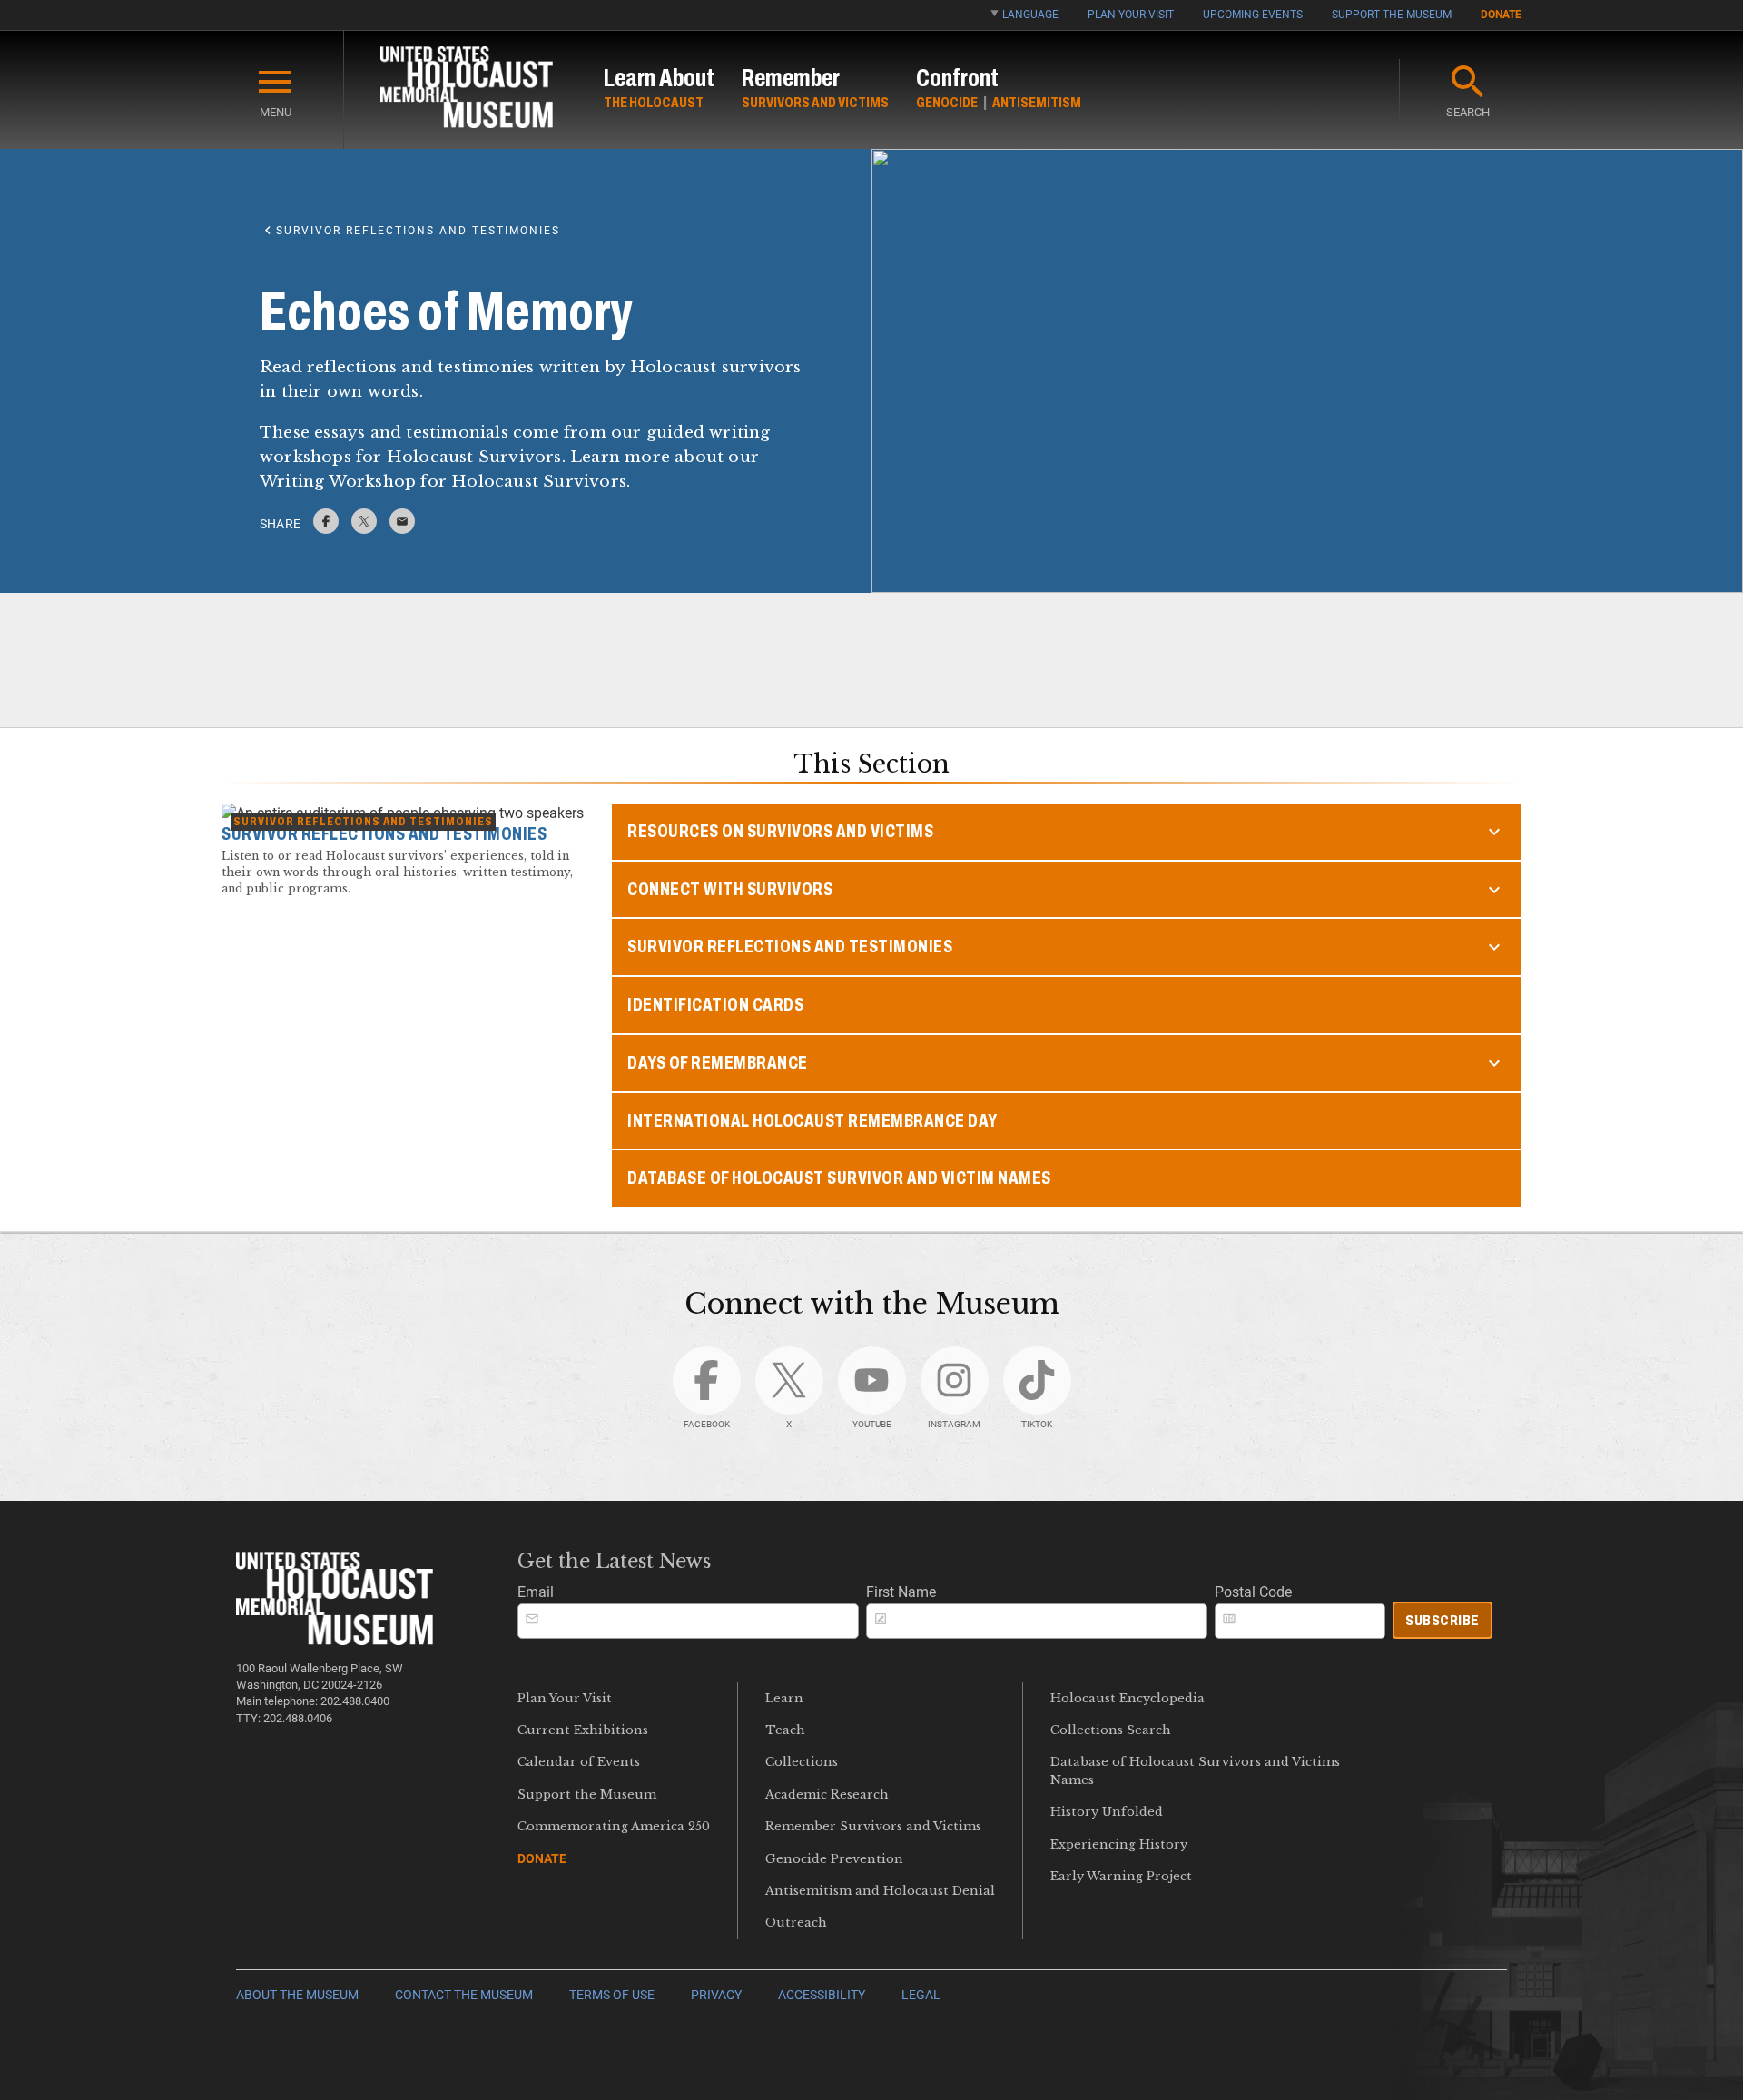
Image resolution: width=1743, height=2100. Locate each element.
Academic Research (827, 1794)
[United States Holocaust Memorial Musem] (335, 1640)
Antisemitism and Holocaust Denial (880, 1891)
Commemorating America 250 (614, 1826)
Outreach (796, 1923)
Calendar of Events (579, 1762)
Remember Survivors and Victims (873, 1826)
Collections (802, 1762)
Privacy (716, 1995)
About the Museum (297, 1995)
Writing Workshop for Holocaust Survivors (443, 481)
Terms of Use (612, 1995)
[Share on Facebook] (326, 529)
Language (1030, 15)
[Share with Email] (402, 529)
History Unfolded (1107, 1812)
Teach (785, 1730)
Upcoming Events (1253, 15)
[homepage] (467, 90)
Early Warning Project (1121, 1876)
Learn (784, 1698)
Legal (921, 1995)
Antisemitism (1037, 102)
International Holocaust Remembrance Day (812, 1121)
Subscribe (1443, 1620)
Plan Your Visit (1131, 15)
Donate (1501, 15)
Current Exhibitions (583, 1730)
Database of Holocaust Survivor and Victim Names (839, 1178)
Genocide (947, 102)
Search (1468, 112)
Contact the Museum (464, 1995)
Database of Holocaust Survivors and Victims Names (1195, 1770)
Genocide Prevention (834, 1859)
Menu (276, 112)
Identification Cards (715, 1005)
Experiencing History (1119, 1844)
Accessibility (822, 1995)
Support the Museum (1392, 15)
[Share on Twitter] (364, 529)
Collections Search (1111, 1730)
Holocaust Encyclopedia (1128, 1698)
